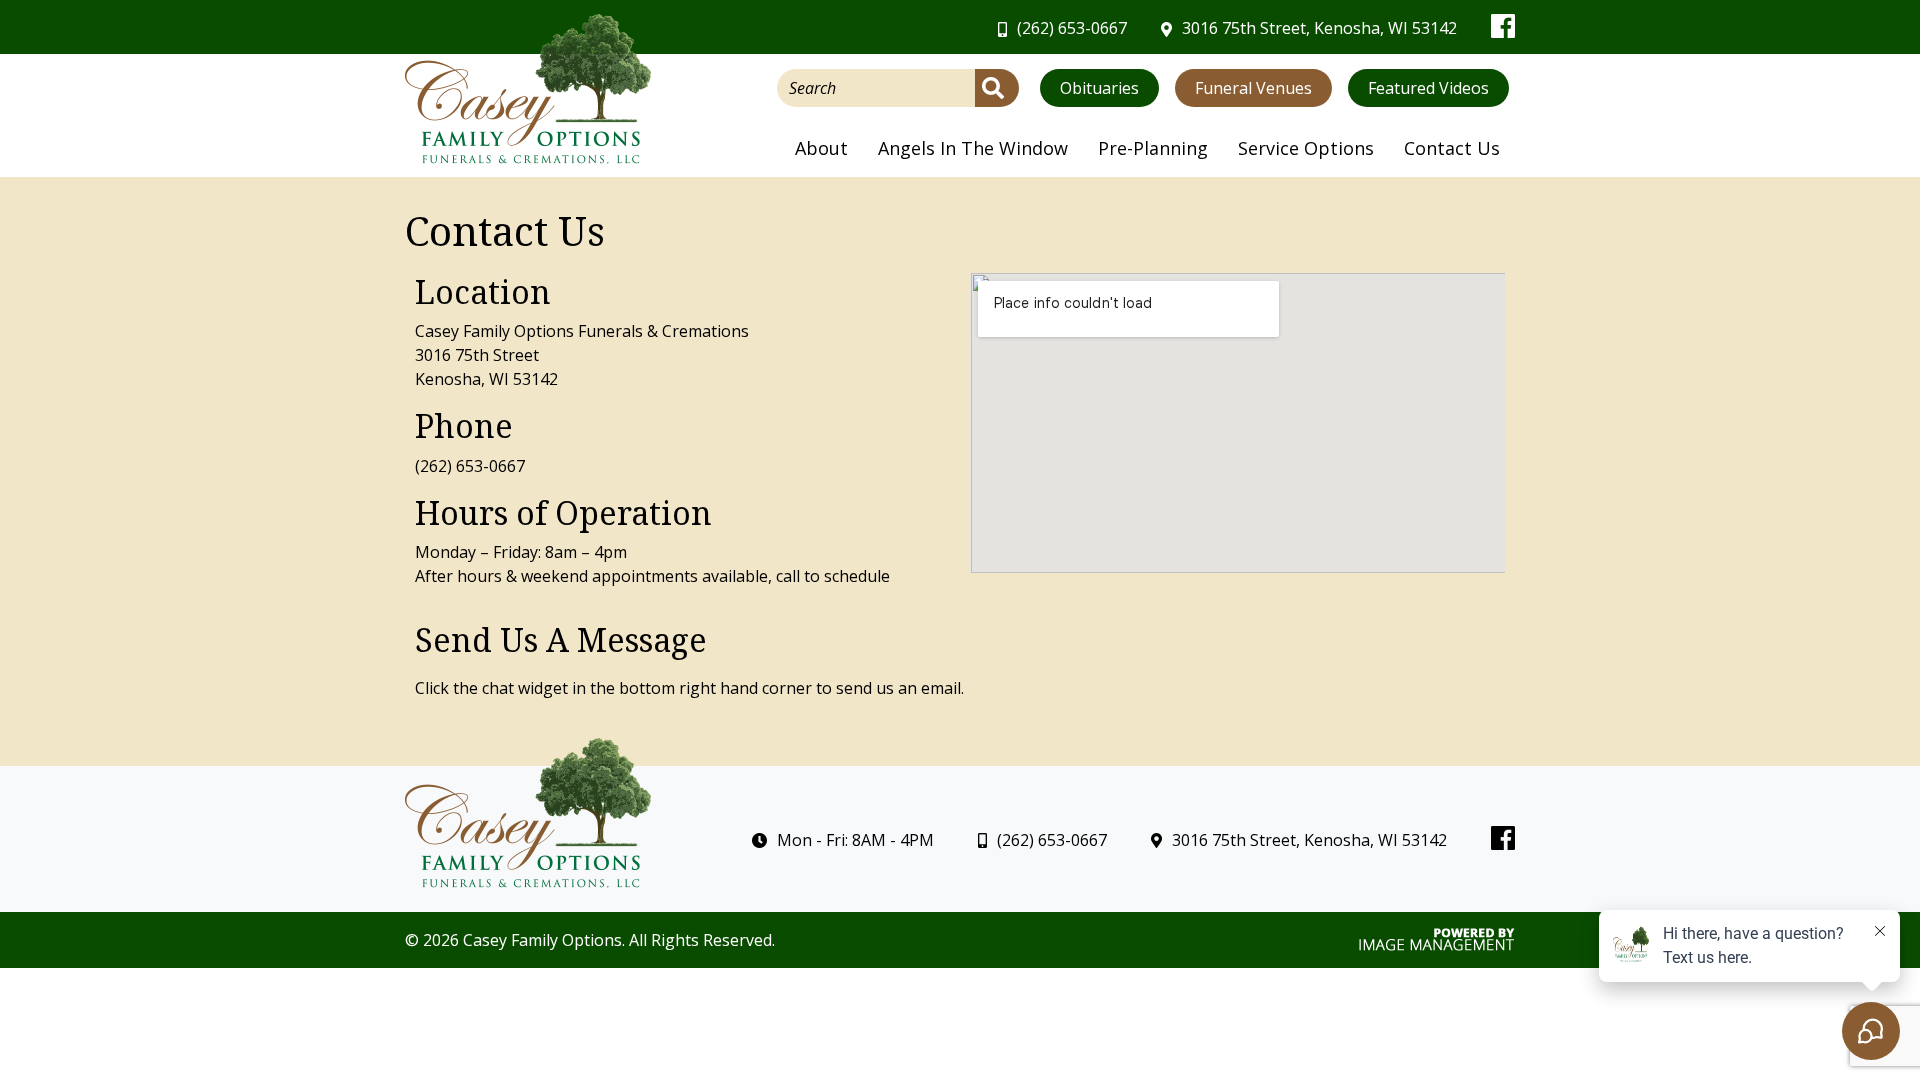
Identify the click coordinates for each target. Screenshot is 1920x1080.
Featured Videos (1428, 88)
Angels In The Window (973, 148)
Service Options (1306, 148)
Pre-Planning (1153, 148)
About (821, 148)
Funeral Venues (1253, 88)
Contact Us (1452, 148)
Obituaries (1099, 88)
